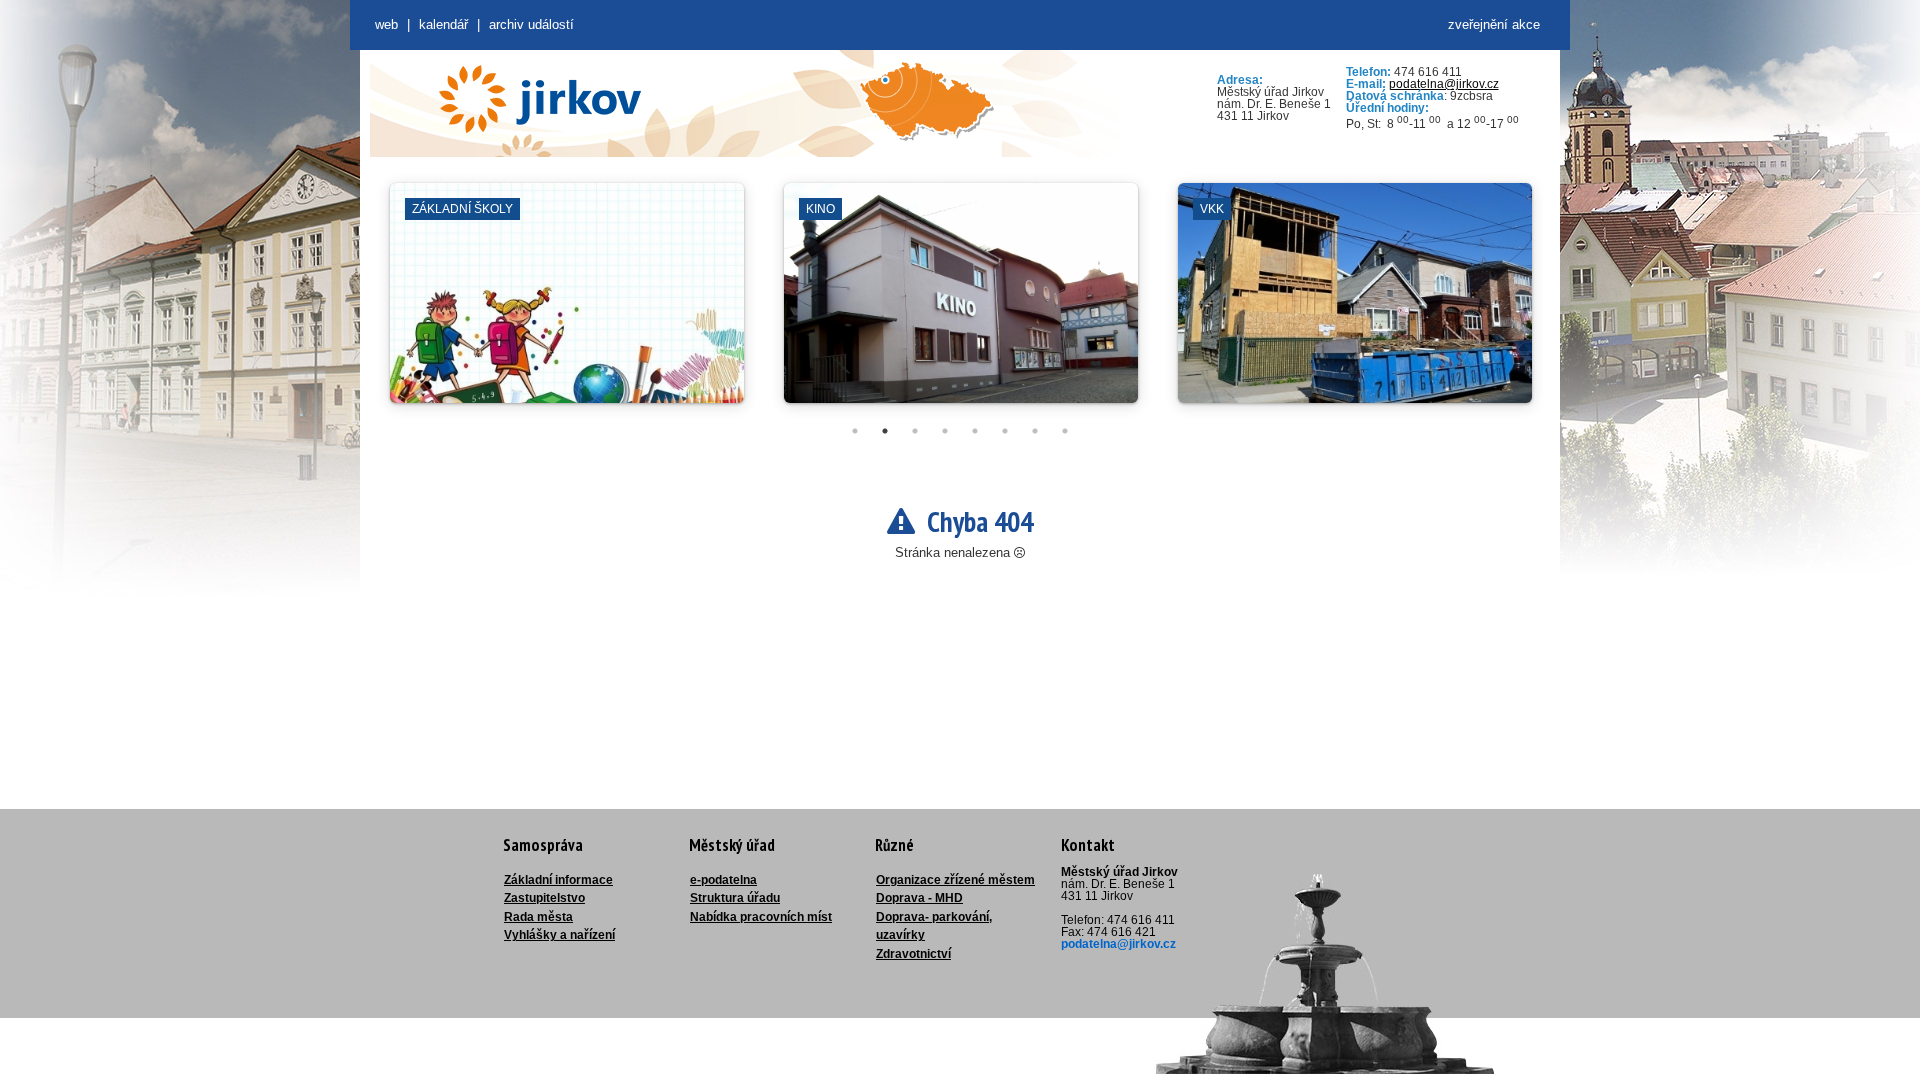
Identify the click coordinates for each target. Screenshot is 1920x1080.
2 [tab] (885, 431)
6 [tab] (1005, 431)
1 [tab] (855, 431)
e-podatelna (723, 880)
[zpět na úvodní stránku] (540, 99)
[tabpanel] (567, 303)
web (386, 24)
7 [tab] (1035, 431)
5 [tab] (975, 431)
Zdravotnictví (913, 954)
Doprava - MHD (919, 898)
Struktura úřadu (735, 898)
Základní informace (558, 880)
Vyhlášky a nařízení (559, 935)
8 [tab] (1065, 431)
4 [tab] (945, 431)
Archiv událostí (531, 24)
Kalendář (443, 24)
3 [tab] (915, 431)
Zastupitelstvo (544, 898)
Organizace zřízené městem (955, 880)
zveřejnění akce (1494, 24)
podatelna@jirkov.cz (1444, 84)
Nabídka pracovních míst (761, 917)
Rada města (538, 917)
